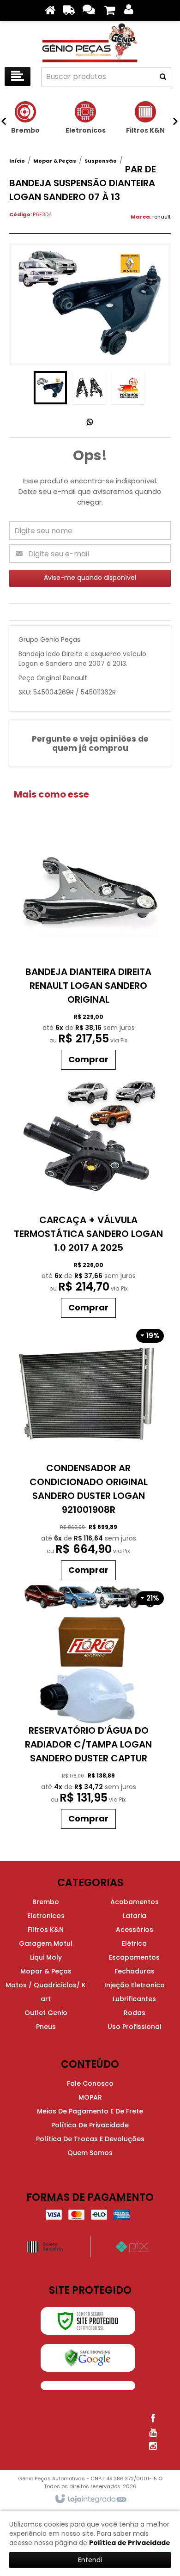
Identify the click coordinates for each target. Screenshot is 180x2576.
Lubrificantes (134, 1999)
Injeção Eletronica (135, 1985)
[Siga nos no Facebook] (153, 2418)
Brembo (46, 1902)
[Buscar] (163, 77)
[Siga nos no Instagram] (153, 2446)
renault (162, 217)
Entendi (90, 2560)
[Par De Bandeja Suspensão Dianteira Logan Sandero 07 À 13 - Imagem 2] (89, 388)
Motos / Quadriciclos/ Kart (46, 1992)
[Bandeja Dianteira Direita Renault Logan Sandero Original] (89, 950)
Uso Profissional (135, 2027)
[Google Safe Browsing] (88, 2358)
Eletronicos (46, 1916)
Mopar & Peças (55, 161)
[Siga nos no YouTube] (153, 2432)
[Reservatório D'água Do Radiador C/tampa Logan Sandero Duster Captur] (89, 1709)
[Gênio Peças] (90, 42)
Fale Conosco (90, 2083)
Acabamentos (135, 1902)
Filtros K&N (46, 1930)
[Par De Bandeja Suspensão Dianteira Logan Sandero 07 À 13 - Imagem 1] (50, 388)
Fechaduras (135, 1971)
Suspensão (101, 161)
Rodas (135, 2013)
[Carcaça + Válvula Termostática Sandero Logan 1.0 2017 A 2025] (89, 1198)
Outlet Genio (46, 2013)
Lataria (135, 1916)
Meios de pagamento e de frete (90, 2111)
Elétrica (134, 1943)
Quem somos (90, 2153)
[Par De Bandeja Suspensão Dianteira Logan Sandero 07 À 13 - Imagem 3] (128, 388)
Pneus (46, 2027)
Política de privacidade (90, 2125)
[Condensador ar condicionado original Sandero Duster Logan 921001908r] (89, 1454)
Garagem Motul (46, 1943)
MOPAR (90, 2097)
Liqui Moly (46, 1957)
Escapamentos (134, 1957)
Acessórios (135, 1930)
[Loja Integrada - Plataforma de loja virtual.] (90, 2499)
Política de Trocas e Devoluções (90, 2139)
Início (17, 161)
